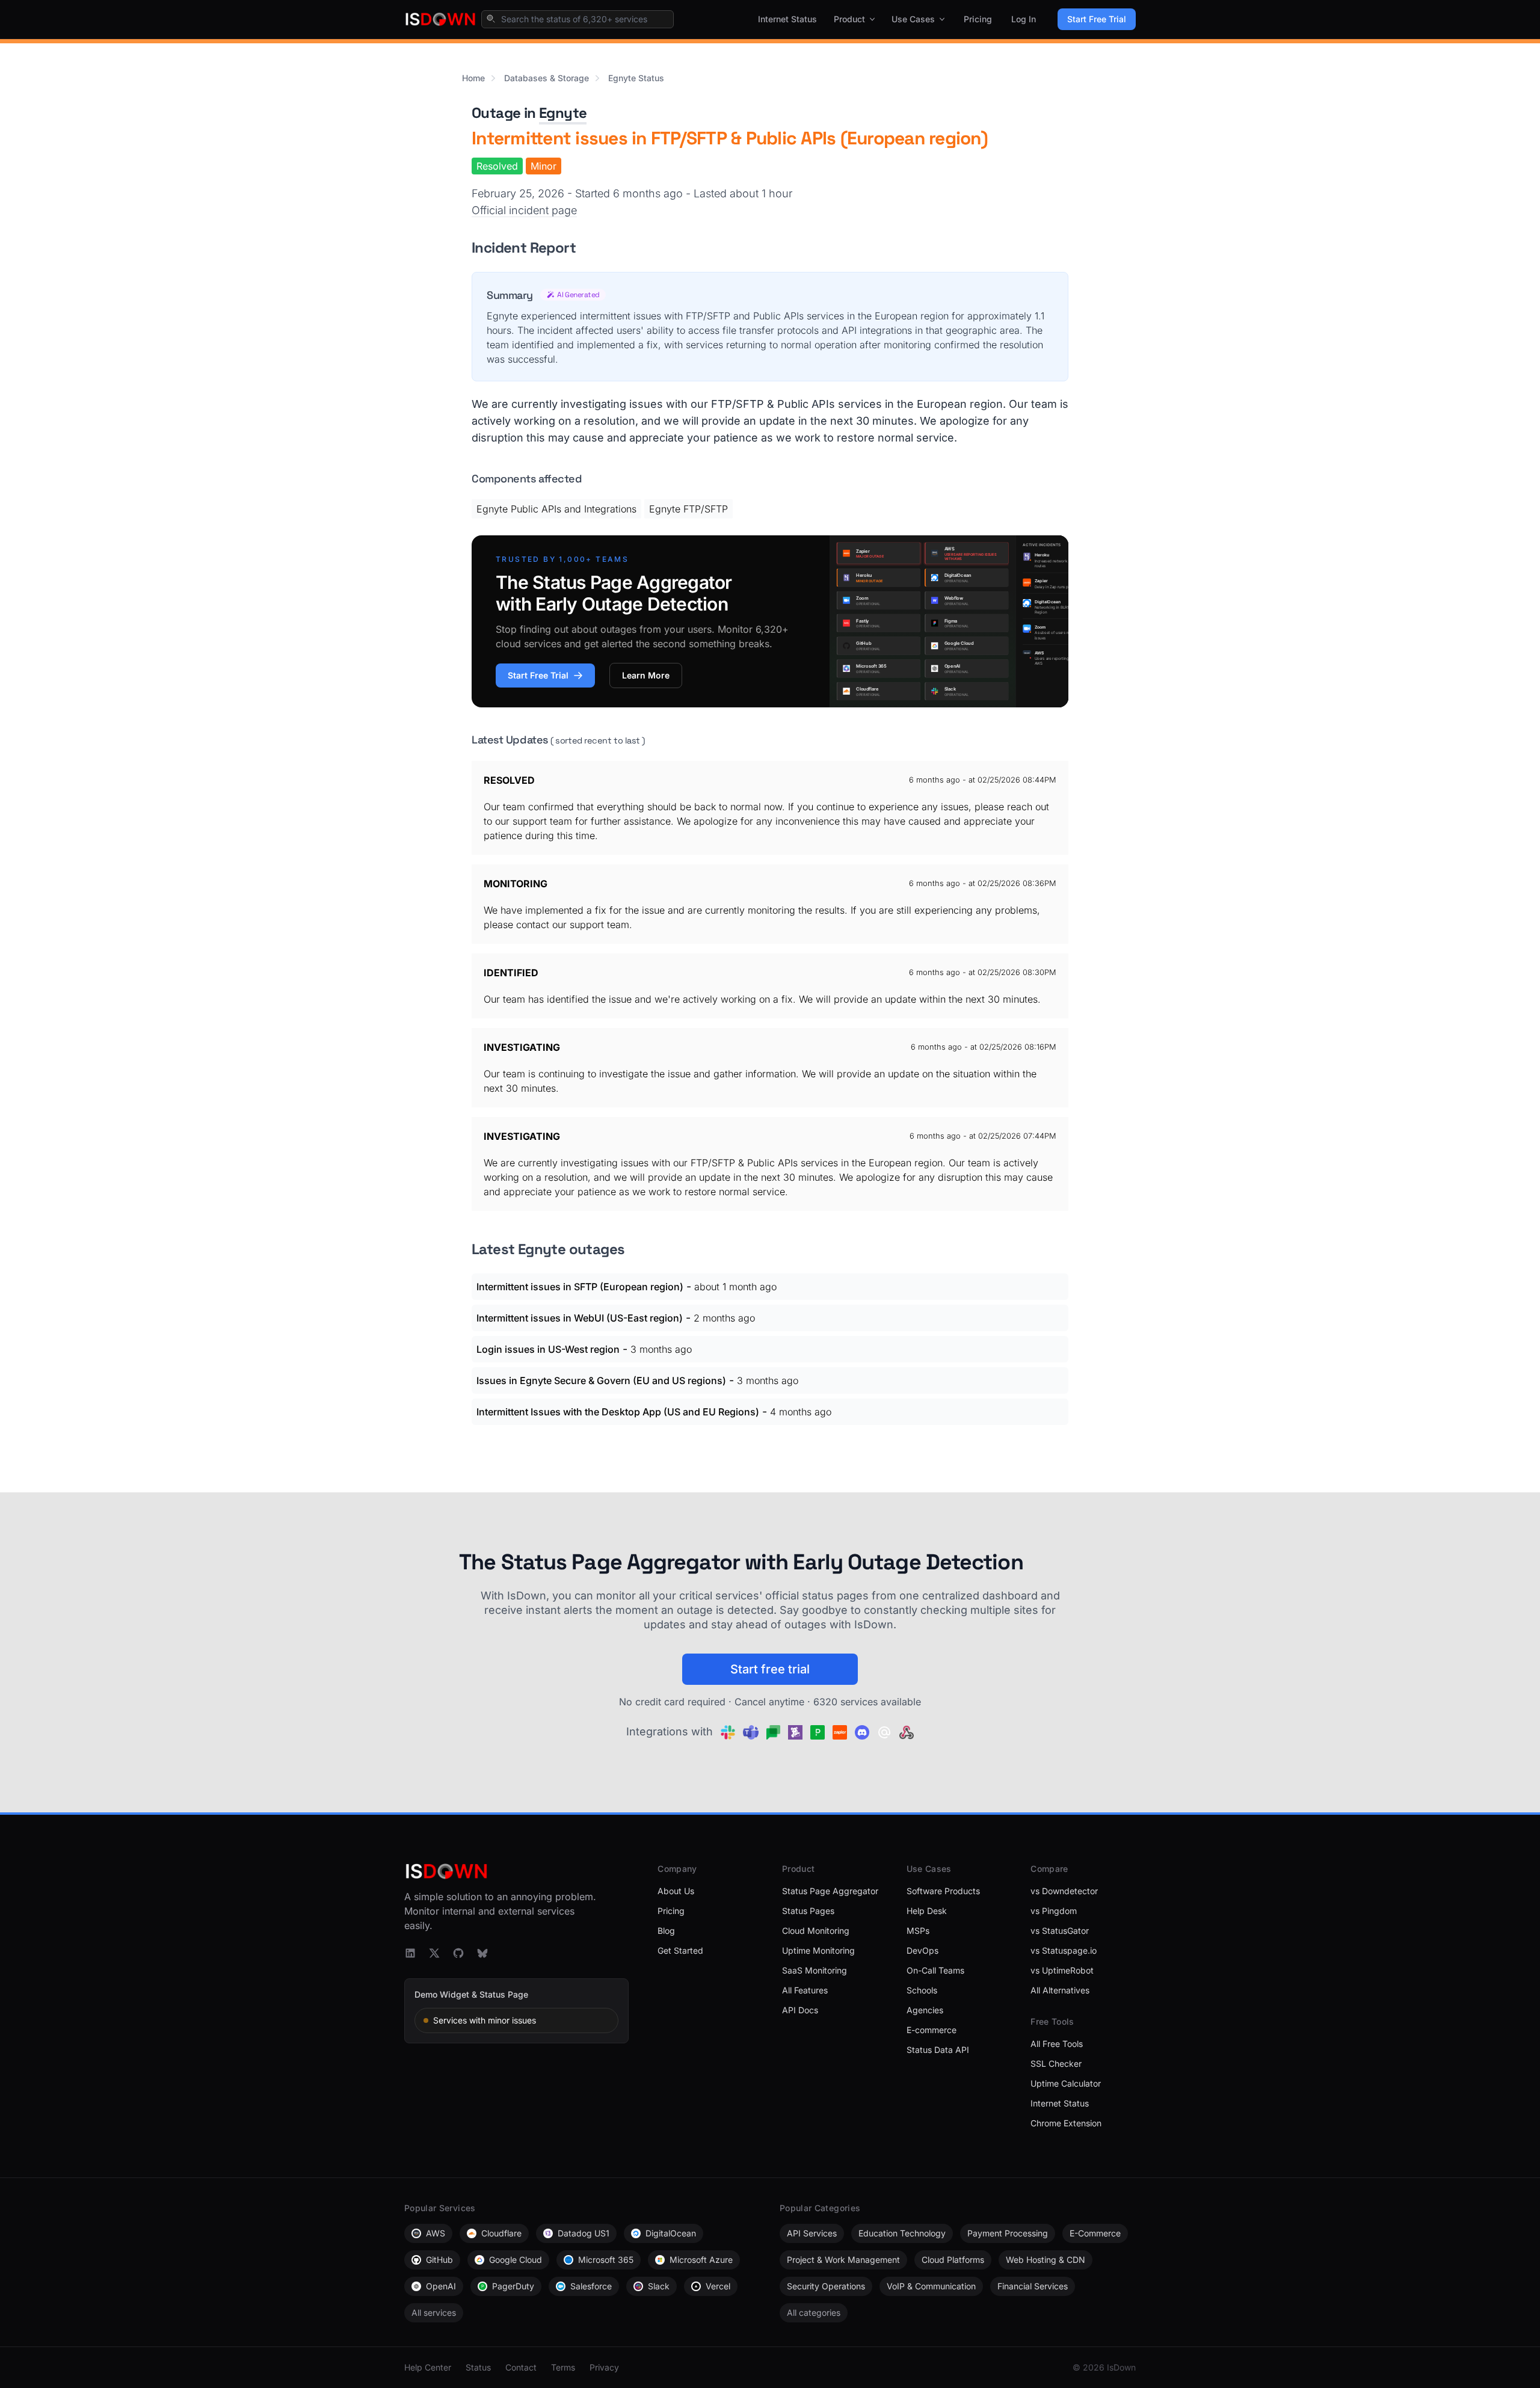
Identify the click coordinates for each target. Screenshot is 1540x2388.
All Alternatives (1060, 1990)
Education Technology (902, 2233)
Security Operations (826, 2286)
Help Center (428, 2367)
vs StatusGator (1060, 1931)
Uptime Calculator (1066, 2083)
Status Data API (938, 2050)
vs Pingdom (1054, 1911)
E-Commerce (1095, 2233)
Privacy (604, 2367)
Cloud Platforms (953, 2260)
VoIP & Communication (931, 2286)
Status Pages (808, 1911)
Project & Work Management (843, 2260)
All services (434, 2313)
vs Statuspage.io (1064, 1950)
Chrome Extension (1066, 2123)
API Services (812, 2233)
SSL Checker (1056, 2063)
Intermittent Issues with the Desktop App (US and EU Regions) (618, 1412)
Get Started (680, 1950)
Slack (659, 2286)
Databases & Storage (547, 78)
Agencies (925, 2010)
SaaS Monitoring (815, 1970)
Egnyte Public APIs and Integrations (556, 509)
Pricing (978, 19)
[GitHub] (458, 1953)
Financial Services (1033, 2286)
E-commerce (932, 2030)
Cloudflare (501, 2233)
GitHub (439, 2260)
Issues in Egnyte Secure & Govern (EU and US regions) (601, 1380)
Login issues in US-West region (548, 1349)
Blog (666, 1931)
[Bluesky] (482, 1953)
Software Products (943, 1891)
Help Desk (927, 1911)
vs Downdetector (1064, 1891)
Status (478, 2367)
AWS (436, 2233)
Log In (1024, 19)
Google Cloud (516, 2260)
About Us (676, 1891)
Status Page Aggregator (830, 1891)
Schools (922, 1990)
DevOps (922, 1950)
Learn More (646, 675)
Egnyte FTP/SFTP (688, 509)
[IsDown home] (440, 19)
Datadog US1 (584, 2233)
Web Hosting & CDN (1046, 2260)
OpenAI (441, 2286)
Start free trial (770, 1669)
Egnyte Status (636, 78)
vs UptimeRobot (1062, 1970)
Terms (563, 2367)
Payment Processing (1008, 2233)
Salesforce (591, 2286)
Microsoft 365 (606, 2260)
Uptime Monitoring (818, 1950)
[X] (434, 1953)
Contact (521, 2367)
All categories (814, 2313)
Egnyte (563, 113)
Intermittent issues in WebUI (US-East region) (580, 1318)
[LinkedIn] (410, 1953)
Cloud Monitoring (816, 1931)
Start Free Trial (1097, 19)
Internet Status (787, 19)
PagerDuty (513, 2286)
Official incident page (524, 210)
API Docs (800, 2010)
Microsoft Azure (701, 2260)
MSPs (918, 1931)
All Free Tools (1057, 2044)
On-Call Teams (935, 1970)
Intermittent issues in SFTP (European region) (580, 1287)
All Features (805, 1990)
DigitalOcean (671, 2233)
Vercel (718, 2286)
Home (473, 78)
